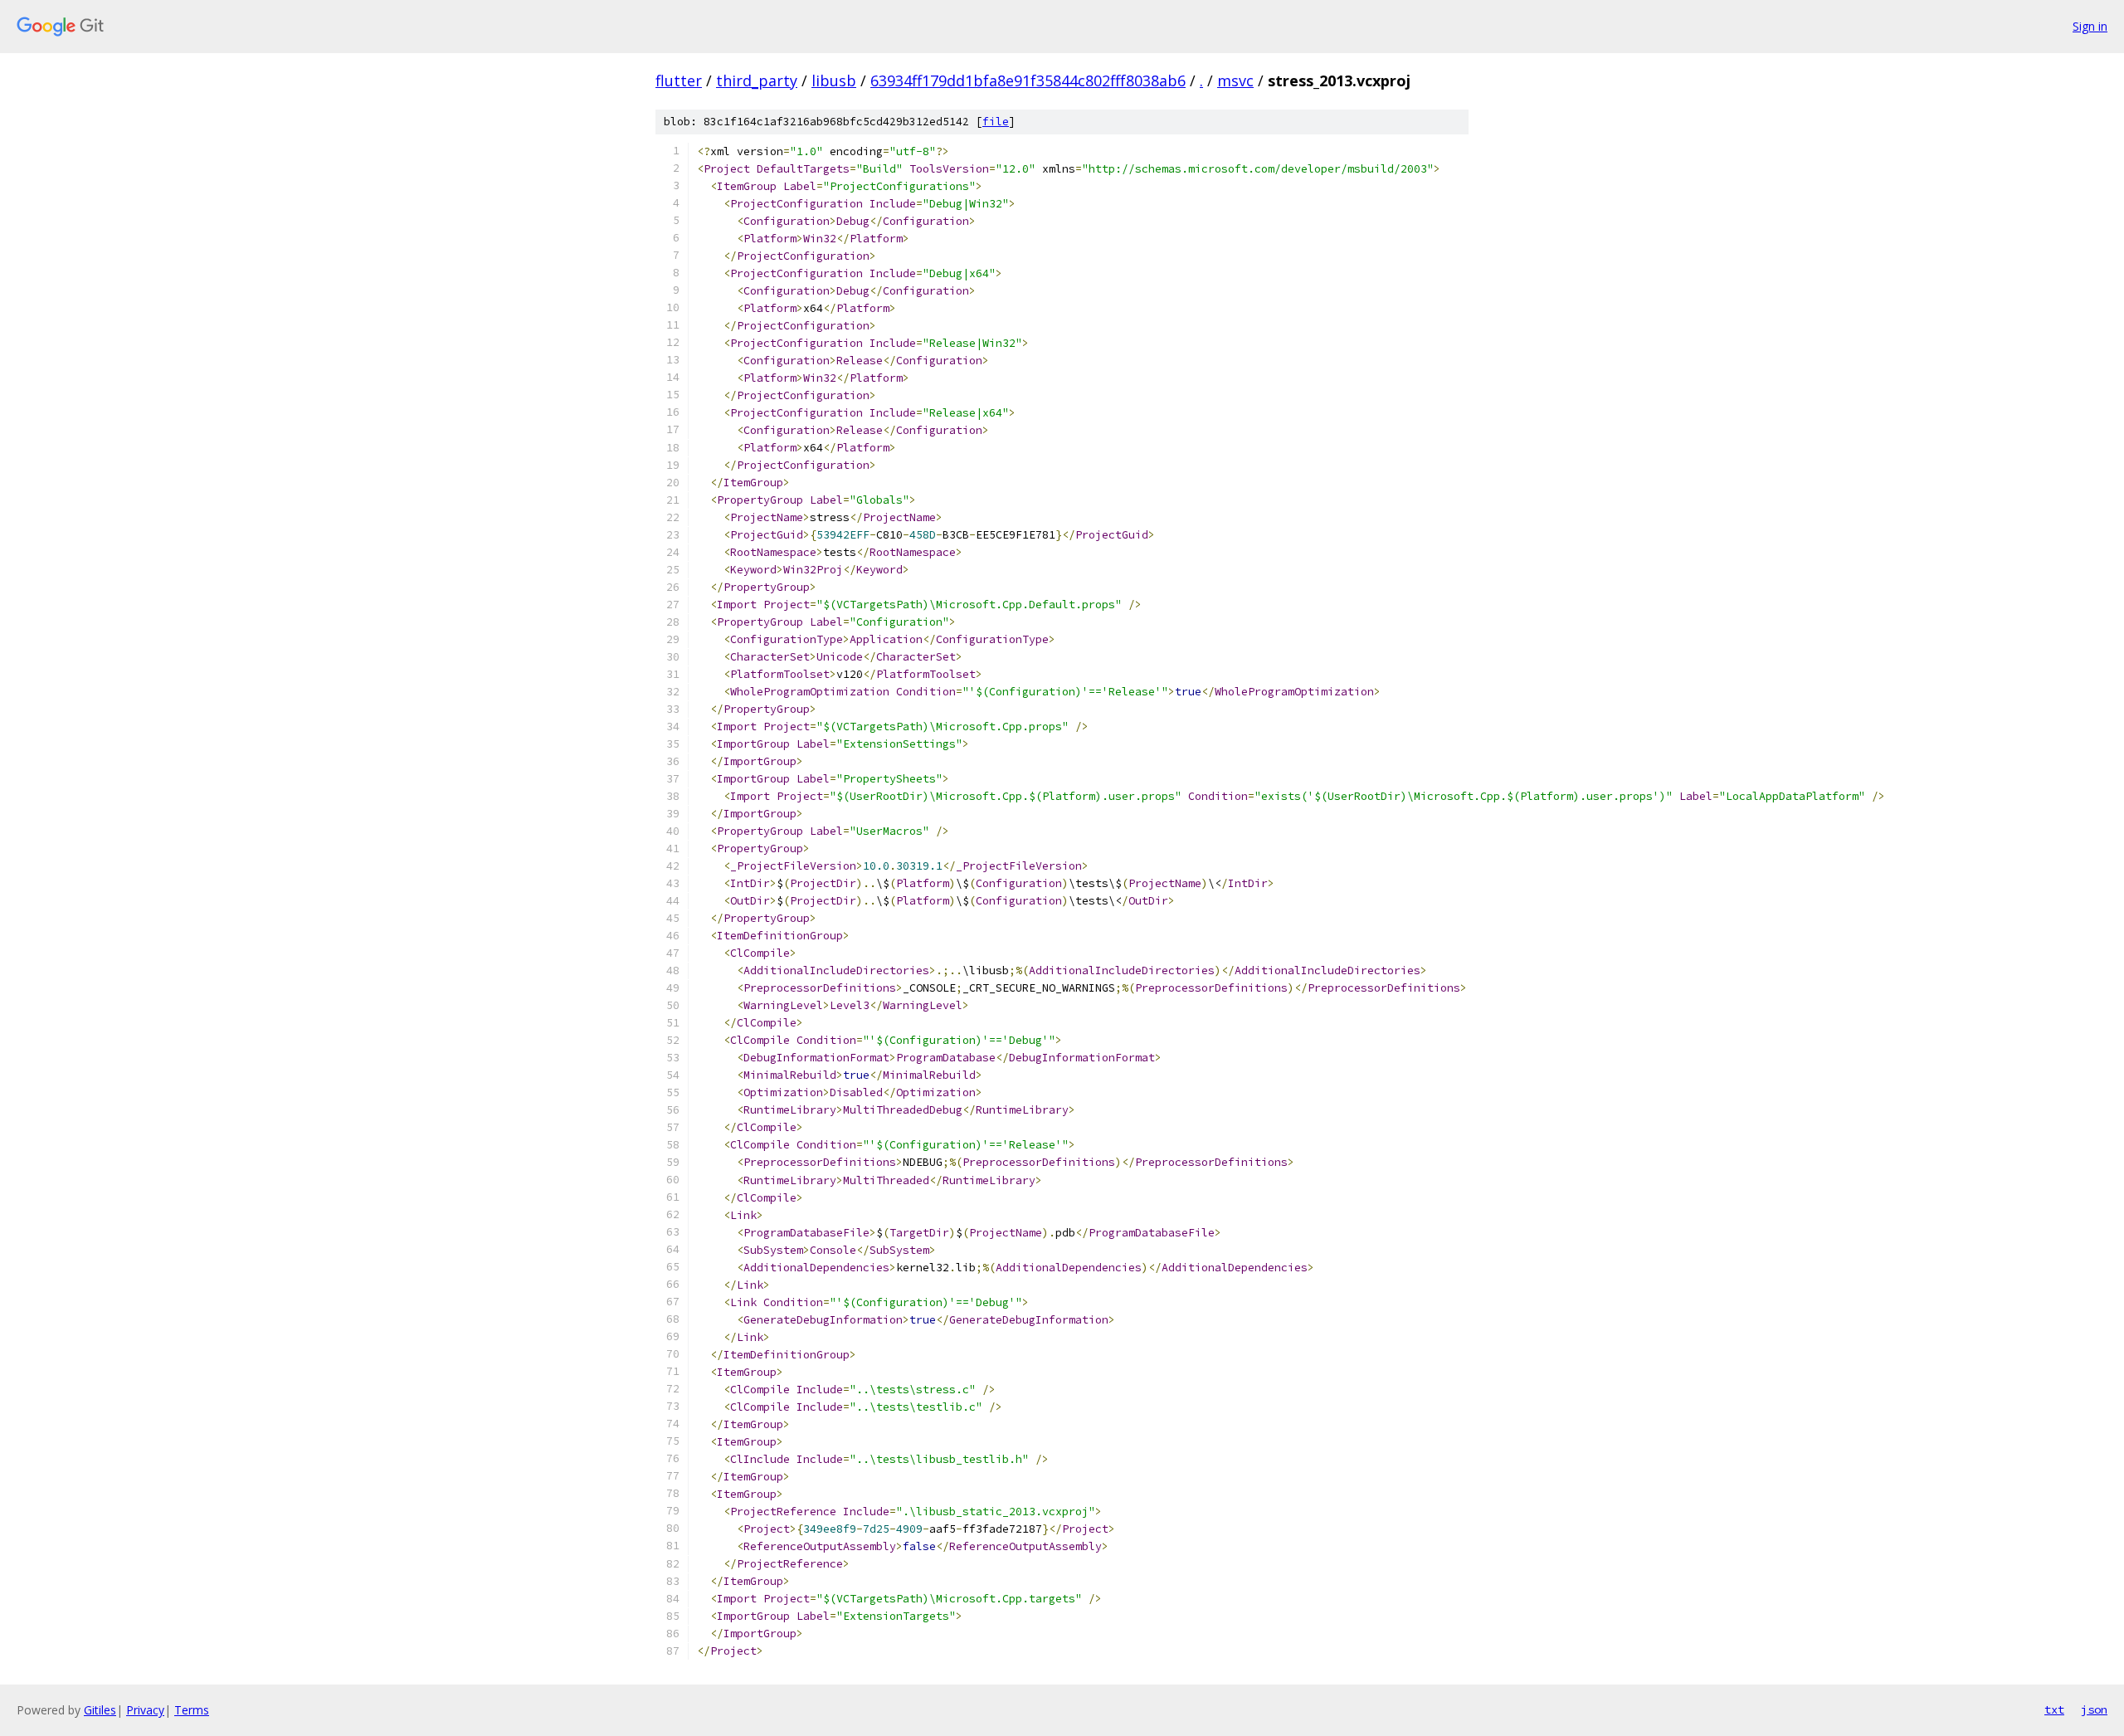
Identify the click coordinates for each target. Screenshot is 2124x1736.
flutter (679, 80)
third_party (757, 80)
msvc (1235, 80)
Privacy (145, 1710)
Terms (192, 1710)
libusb (834, 80)
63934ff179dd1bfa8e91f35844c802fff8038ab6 (1028, 80)
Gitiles (100, 1710)
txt (2054, 1709)
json (2094, 1709)
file (996, 122)
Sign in (2090, 26)
